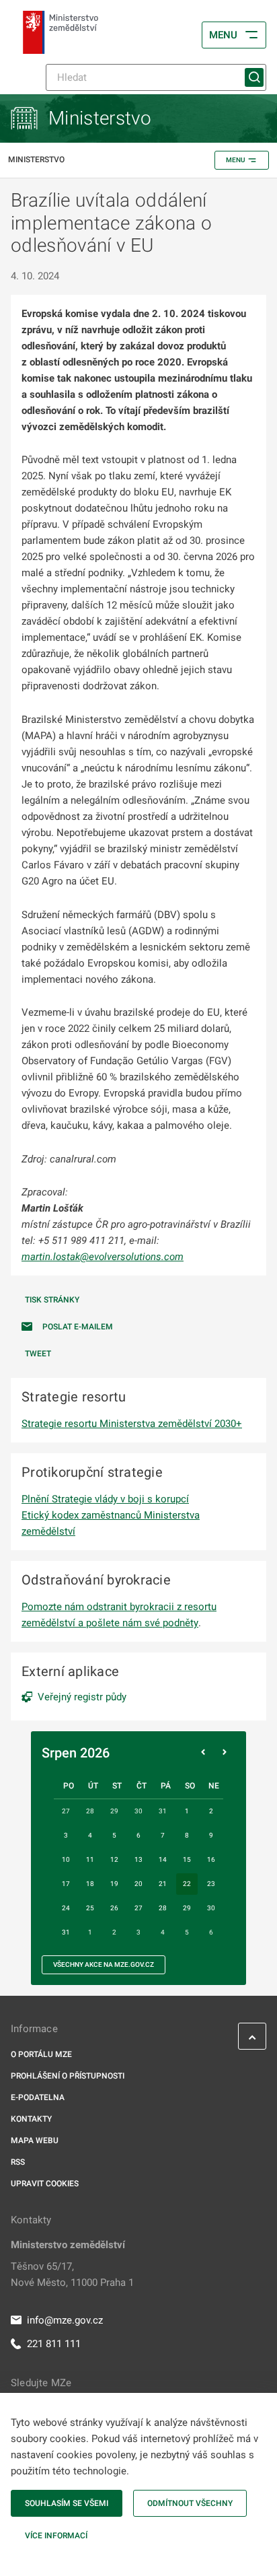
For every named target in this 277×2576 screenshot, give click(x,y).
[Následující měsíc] (225, 1753)
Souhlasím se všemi (67, 2503)
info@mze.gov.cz (65, 2320)
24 (66, 1908)
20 (138, 1884)
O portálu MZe (41, 2054)
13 (138, 1859)
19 (114, 1884)
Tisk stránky (52, 1300)
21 (163, 1884)
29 (187, 1908)
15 (187, 1859)
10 (66, 1859)
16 (211, 1859)
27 (138, 1908)
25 (90, 1908)
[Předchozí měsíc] (203, 1753)
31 (66, 1932)
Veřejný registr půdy (82, 1697)
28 (163, 1908)
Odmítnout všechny (190, 2503)
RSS (18, 2162)
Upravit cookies (45, 2184)
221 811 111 (54, 2344)
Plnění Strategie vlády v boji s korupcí (105, 1499)
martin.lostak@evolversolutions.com (103, 1257)
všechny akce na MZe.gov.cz (104, 1964)
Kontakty (31, 2119)
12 (114, 1859)
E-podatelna (38, 2097)
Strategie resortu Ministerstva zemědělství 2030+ (132, 1424)
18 (90, 1884)
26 (114, 1908)
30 (211, 1908)
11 (90, 1859)
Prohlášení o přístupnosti (68, 2076)
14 (163, 1859)
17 (66, 1884)
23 (211, 1884)
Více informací (56, 2536)
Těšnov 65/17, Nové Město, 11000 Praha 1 (72, 2274)
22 (187, 1884)
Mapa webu (35, 2140)
